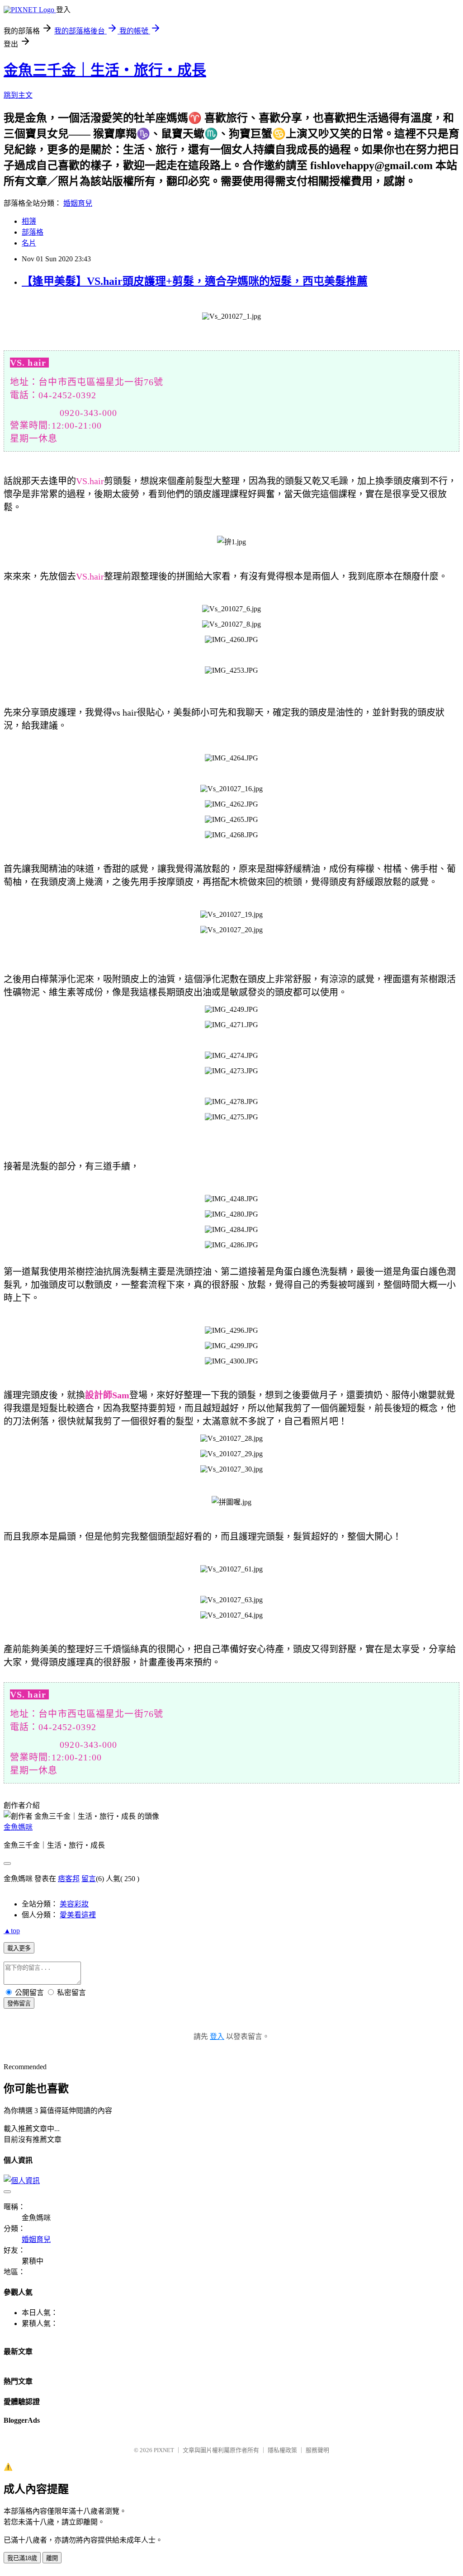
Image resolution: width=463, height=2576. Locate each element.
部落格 (33, 232)
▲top (12, 1931)
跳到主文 (18, 95)
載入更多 (19, 1948)
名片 (29, 243)
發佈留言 (19, 2003)
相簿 (29, 221)
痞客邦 (69, 1879)
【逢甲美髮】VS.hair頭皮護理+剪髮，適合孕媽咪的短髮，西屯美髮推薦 (195, 281)
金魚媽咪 (18, 1827)
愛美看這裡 (78, 1915)
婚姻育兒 (78, 203)
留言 (89, 1879)
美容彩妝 (74, 1904)
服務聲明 (317, 2450)
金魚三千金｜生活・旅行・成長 (105, 70)
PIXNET (164, 2450)
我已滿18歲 (22, 2558)
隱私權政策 (282, 2450)
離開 (52, 2558)
